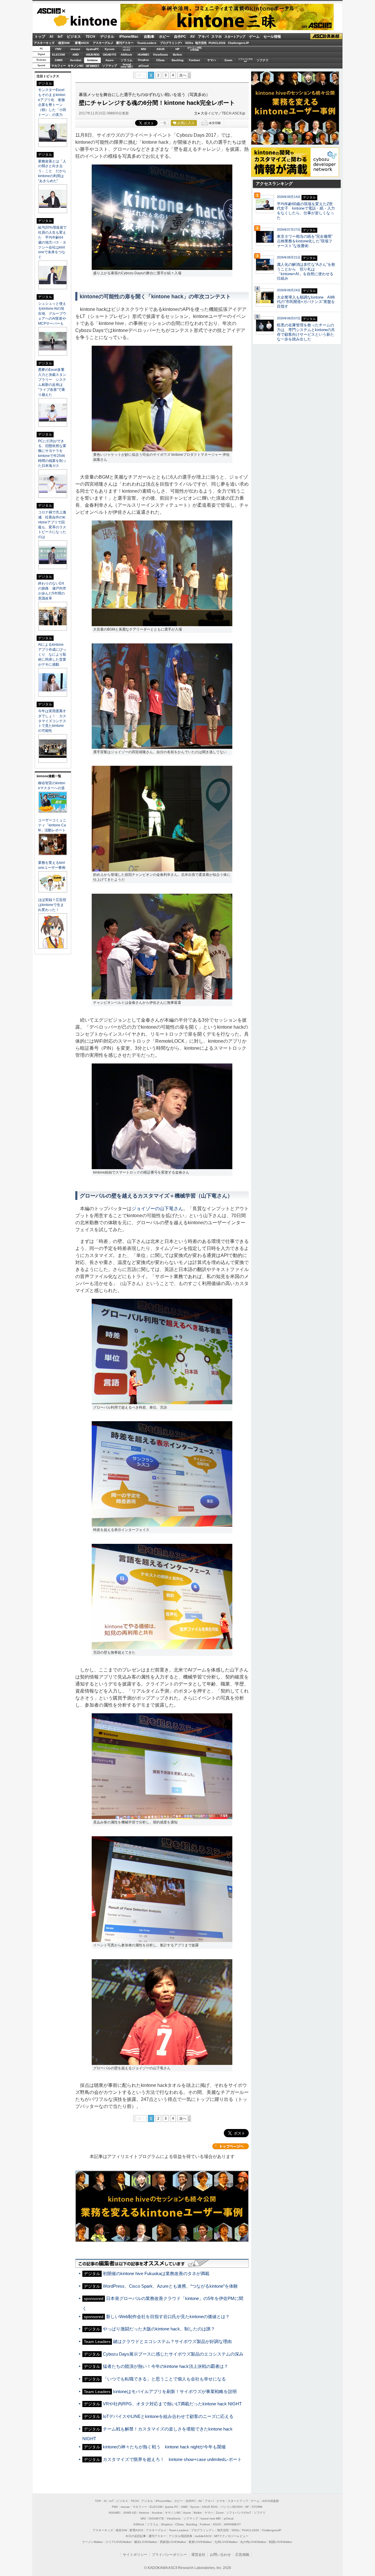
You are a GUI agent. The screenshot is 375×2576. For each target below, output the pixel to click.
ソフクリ (262, 60)
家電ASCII (82, 43)
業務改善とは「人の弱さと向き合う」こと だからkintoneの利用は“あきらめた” (52, 171)
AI (51, 37)
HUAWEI (143, 55)
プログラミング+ (171, 43)
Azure (110, 60)
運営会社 (198, 2555)
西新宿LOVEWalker (173, 2542)
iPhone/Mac (129, 37)
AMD (76, 55)
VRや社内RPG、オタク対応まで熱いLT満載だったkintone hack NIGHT (172, 2404)
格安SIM (64, 43)
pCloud (144, 66)
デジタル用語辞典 (180, 2536)
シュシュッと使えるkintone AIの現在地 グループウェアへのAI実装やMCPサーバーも (52, 314)
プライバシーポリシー (169, 2555)
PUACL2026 (217, 43)
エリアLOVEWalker (119, 2542)
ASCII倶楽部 (326, 36)
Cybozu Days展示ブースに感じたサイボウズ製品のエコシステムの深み (173, 2354)
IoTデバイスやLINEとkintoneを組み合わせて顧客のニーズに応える (168, 2416)
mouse (75, 49)
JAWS (59, 60)
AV (192, 37)
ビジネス (74, 37)
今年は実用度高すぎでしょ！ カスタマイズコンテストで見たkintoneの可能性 (52, 721)
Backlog (178, 60)
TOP (98, 2501)
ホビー (164, 37)
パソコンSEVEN (127, 49)
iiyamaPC (92, 49)
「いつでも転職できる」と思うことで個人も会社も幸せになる (164, 2379)
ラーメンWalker (92, 2542)
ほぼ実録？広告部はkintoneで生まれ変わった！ (52, 905)
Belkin (177, 55)
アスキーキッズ (44, 43)
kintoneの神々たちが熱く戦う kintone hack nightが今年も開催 (164, 2447)
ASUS (161, 49)
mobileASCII (203, 2536)
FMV (58, 49)
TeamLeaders (147, 43)
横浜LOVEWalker (146, 2542)
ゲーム (254, 37)
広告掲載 (242, 2555)
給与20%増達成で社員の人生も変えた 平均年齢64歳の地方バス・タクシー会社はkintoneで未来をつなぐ (52, 242)
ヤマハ (212, 60)
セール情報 (272, 37)
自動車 (149, 37)
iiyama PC (172, 2507)
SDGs (189, 43)
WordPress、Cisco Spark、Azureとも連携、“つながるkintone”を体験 (170, 2286)
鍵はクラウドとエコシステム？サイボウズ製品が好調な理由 (172, 2341)
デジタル (107, 37)
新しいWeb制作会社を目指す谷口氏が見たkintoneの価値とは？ (168, 2316)
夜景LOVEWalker (200, 2542)
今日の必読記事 (136, 2536)
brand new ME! (211, 2518)
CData (160, 60)
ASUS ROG (93, 55)
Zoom (228, 60)
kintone (77, 21)
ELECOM (58, 55)
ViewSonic (161, 55)
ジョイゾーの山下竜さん (157, 1209)
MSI (144, 49)
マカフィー (59, 66)
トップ (40, 37)
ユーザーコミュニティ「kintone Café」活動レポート (52, 825)
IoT (60, 37)
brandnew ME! (127, 66)
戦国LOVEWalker (281, 2542)
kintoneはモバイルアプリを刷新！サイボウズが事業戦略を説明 (175, 2391)
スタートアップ (235, 37)
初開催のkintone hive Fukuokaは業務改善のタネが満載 (156, 2273)
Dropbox (143, 60)
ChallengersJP (238, 43)
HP (178, 49)
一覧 (163, 123)
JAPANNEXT (92, 66)
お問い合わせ (220, 2555)
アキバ (203, 37)
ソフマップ (110, 66)
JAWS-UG (130, 2513)
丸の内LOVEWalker (253, 2542)
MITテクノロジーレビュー (231, 2536)
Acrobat (76, 60)
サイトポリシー (135, 2555)
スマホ (217, 37)
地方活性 (201, 43)
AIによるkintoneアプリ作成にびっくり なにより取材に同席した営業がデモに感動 (52, 655)
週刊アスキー (125, 43)
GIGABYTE (109, 55)
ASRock (126, 55)
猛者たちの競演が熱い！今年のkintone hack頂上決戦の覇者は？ (166, 2366)
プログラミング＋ (203, 2530)
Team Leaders (179, 2530)
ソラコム (127, 60)
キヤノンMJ (76, 66)
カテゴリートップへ (231, 2146)
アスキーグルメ (103, 43)
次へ (183, 75)
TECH (90, 37)
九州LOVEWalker (226, 2542)
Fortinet (194, 60)
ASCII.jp (51, 11)
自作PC (180, 37)
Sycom (110, 49)
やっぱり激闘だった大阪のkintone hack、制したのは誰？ (159, 2329)
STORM (257, 2507)
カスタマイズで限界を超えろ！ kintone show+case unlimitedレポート (172, 2459)
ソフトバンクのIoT (245, 60)
